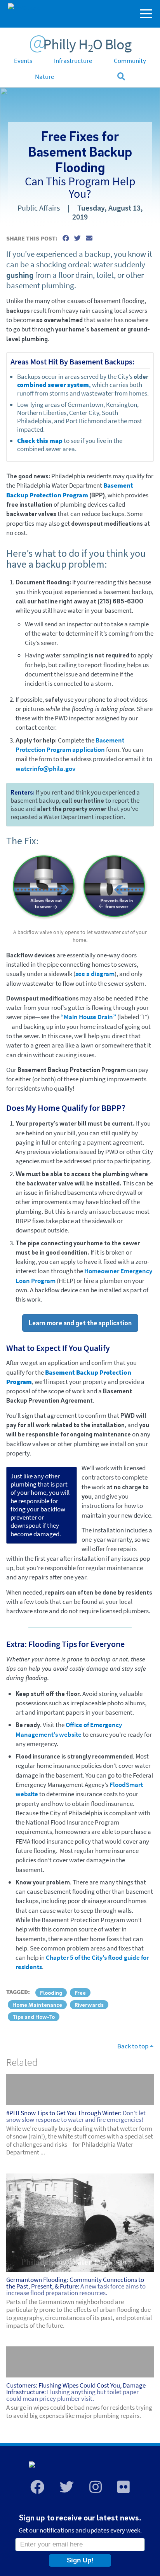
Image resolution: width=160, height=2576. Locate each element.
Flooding (51, 1992)
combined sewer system (53, 385)
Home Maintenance (37, 2004)
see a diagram (95, 974)
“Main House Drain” (88, 1017)
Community (130, 61)
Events (23, 61)
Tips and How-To (34, 2017)
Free (80, 1992)
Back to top (133, 2046)
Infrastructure (73, 61)
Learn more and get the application (80, 1323)
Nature (44, 77)
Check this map (40, 441)
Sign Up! (80, 2560)
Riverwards (89, 2004)
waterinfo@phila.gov (45, 769)
